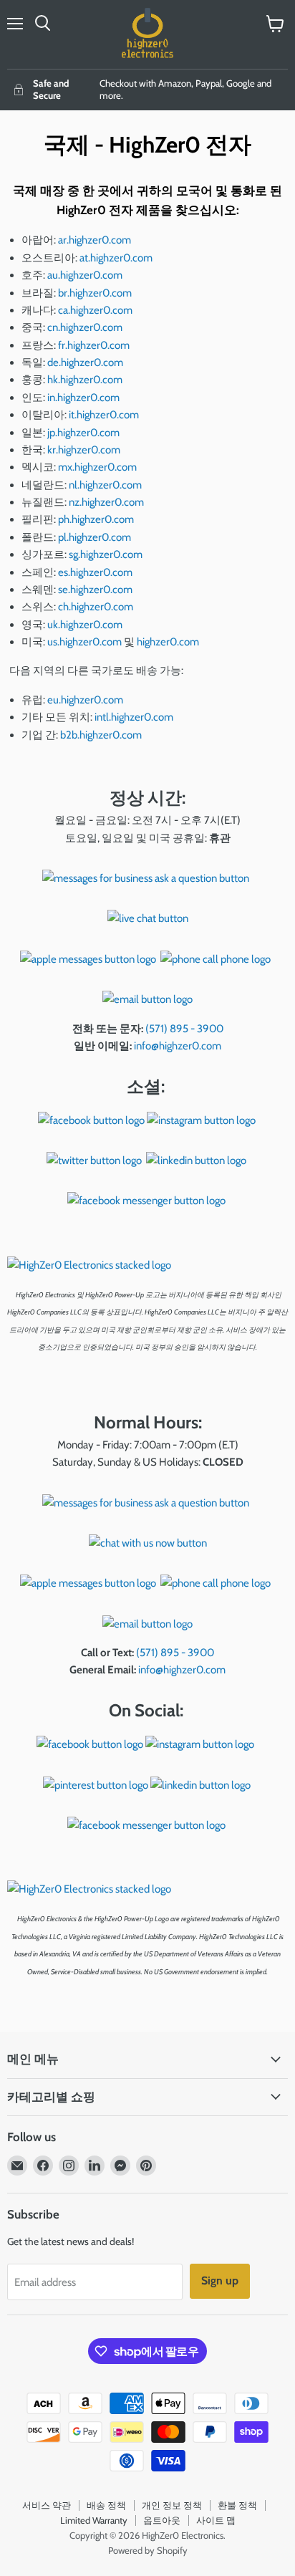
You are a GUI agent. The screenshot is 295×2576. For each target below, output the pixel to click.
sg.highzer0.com (106, 554)
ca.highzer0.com (95, 310)
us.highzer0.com (84, 642)
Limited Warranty (94, 2520)
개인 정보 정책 (172, 2505)
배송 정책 (106, 2505)
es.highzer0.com (95, 572)
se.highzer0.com (95, 590)
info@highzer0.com (178, 1046)
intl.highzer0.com (134, 717)
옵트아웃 (162, 2520)
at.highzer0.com (116, 258)
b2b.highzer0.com (101, 735)
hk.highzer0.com (85, 380)
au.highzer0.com (85, 275)
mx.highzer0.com (97, 467)
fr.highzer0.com (94, 345)
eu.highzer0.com (85, 700)
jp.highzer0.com (83, 433)
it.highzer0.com (104, 415)
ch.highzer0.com (97, 607)
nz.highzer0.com (106, 502)
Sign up (220, 2281)
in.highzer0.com (83, 398)
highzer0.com (168, 642)
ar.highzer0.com (95, 240)
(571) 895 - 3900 (184, 1029)
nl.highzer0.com (105, 485)
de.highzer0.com (85, 362)
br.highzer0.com (95, 293)
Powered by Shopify (148, 2550)
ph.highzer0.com (96, 519)
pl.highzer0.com (95, 537)
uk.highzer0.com (85, 625)
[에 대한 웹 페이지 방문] (146, 878)
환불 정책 (237, 2505)
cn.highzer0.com (85, 327)
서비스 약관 (47, 2505)
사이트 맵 (216, 2520)
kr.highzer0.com (84, 450)
